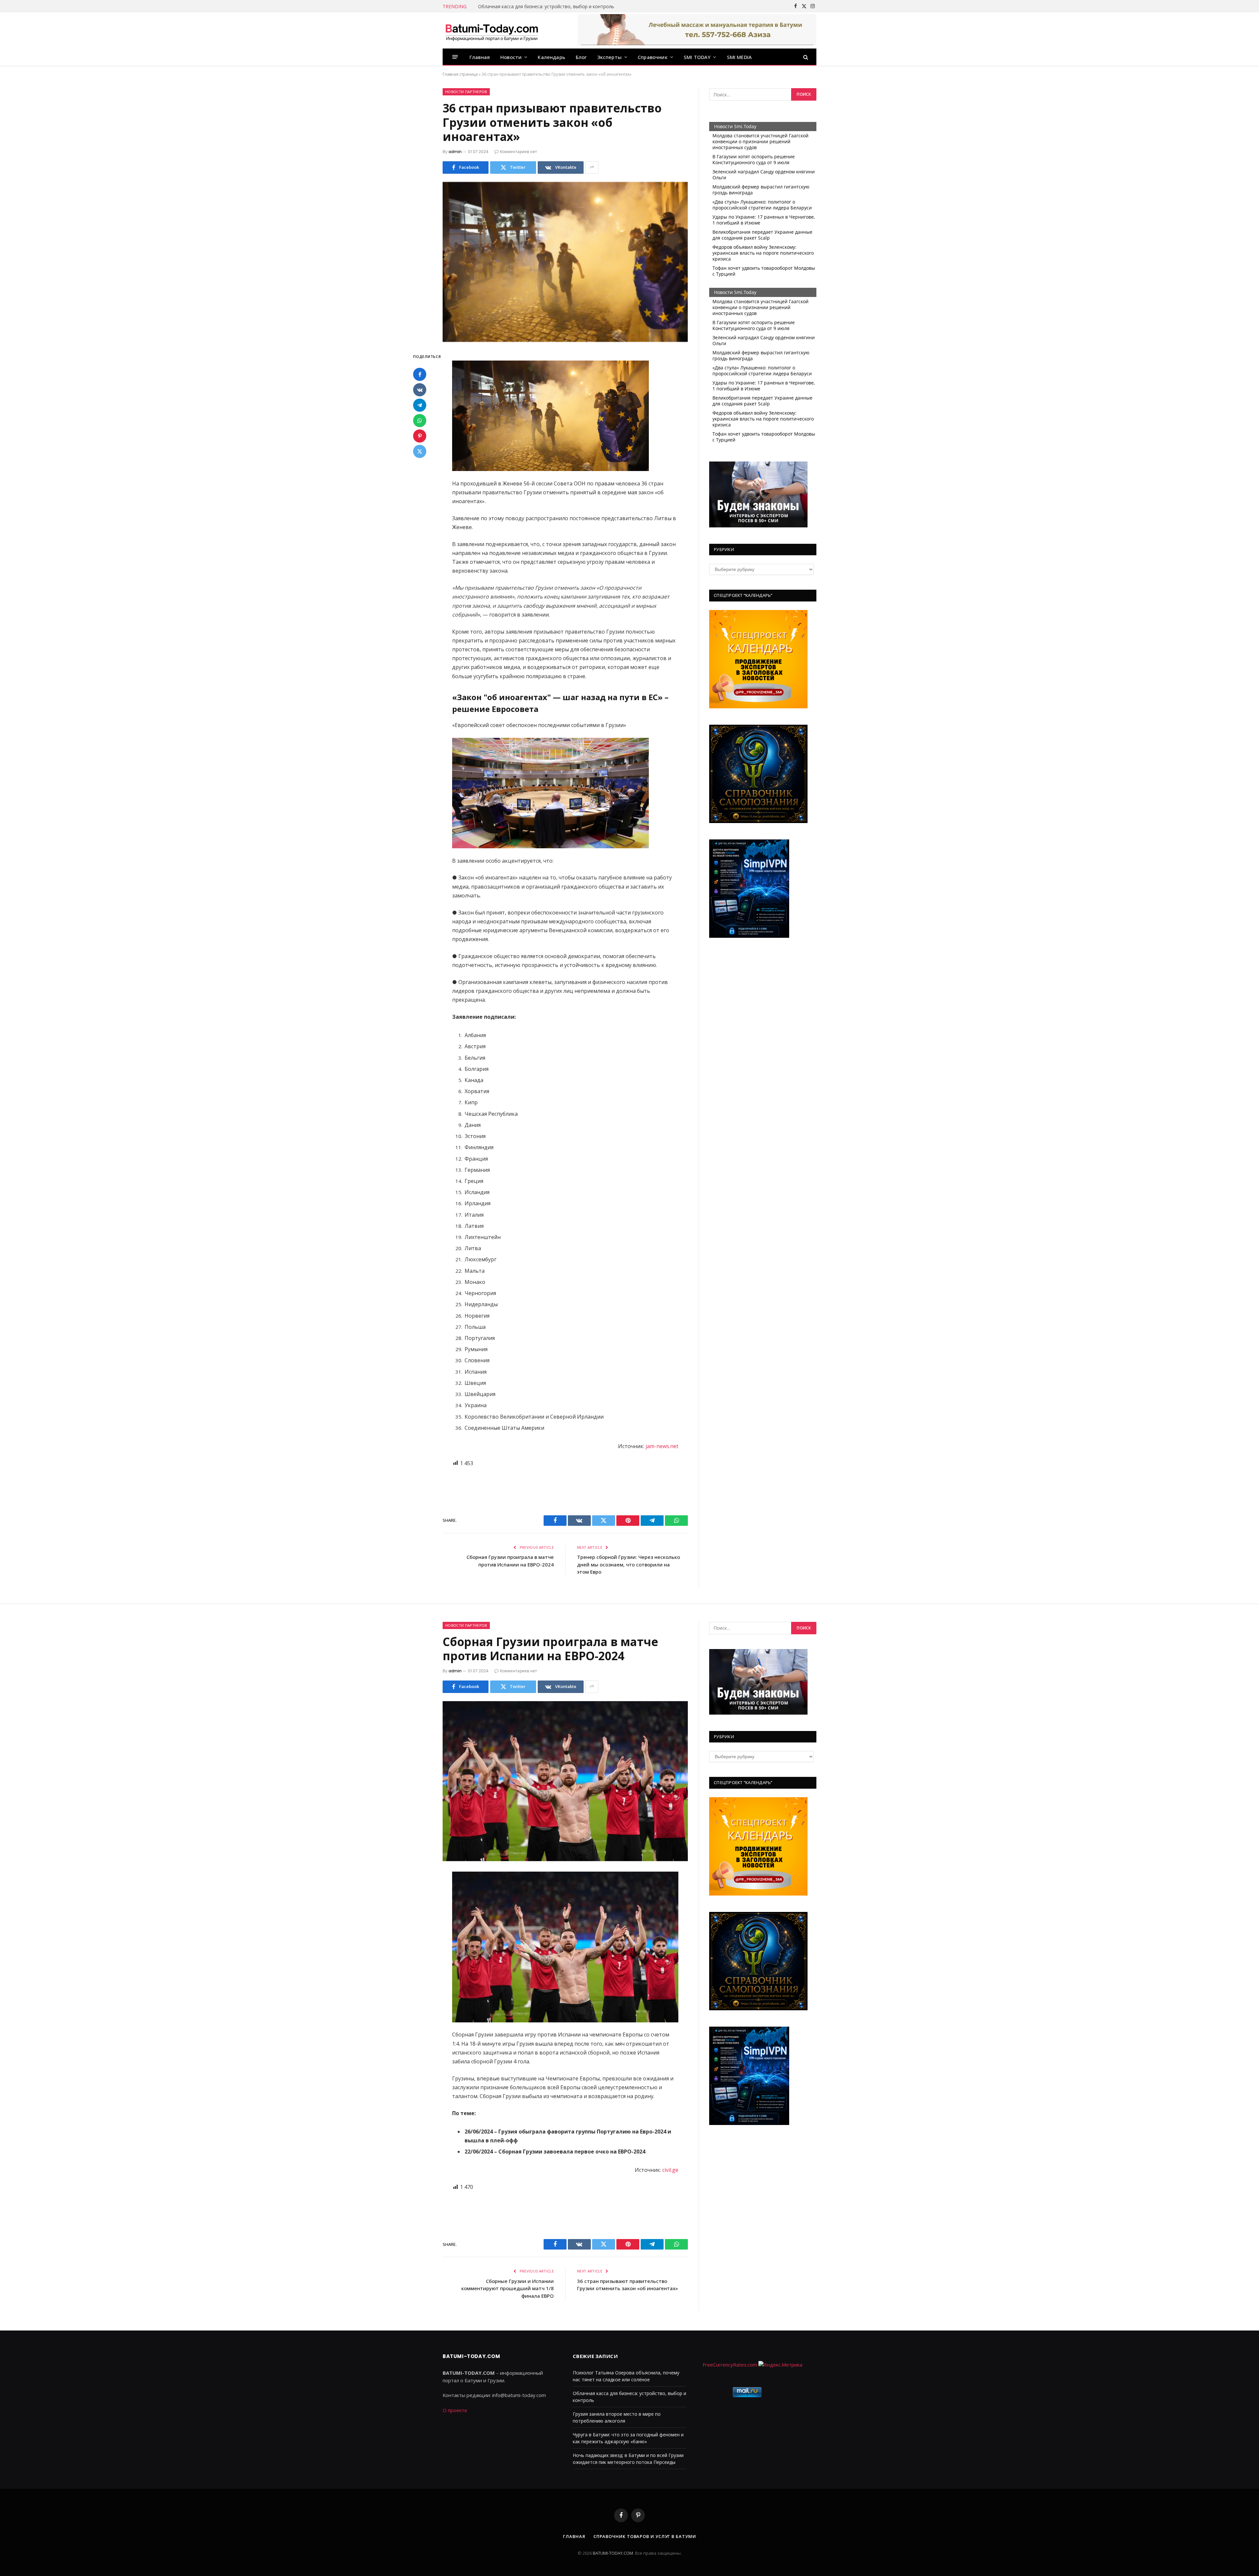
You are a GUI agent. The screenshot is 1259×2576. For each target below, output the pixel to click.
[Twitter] (420, 451)
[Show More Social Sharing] (592, 167)
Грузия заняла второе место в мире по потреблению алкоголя (549, 7)
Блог (581, 57)
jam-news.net (662, 1446)
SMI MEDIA (739, 57)
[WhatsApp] (420, 421)
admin (455, 152)
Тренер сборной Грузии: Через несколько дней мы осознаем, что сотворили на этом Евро (629, 1564)
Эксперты (610, 57)
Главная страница (460, 74)
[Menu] (455, 57)
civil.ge (670, 2170)
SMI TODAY (697, 57)
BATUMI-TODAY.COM (613, 2553)
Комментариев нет (519, 152)
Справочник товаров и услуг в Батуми (645, 2536)
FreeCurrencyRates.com (730, 2365)
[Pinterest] (420, 436)
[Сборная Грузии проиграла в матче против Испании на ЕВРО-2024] (565, 1781)
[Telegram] (420, 405)
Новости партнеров (466, 92)
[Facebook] (420, 374)
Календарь (551, 57)
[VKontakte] (420, 390)
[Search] (805, 57)
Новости (511, 57)
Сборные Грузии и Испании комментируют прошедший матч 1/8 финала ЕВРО (508, 2288)
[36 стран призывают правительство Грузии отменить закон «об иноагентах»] (565, 262)
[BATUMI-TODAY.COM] (492, 30)
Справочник (653, 57)
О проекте (455, 2410)
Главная (480, 57)
